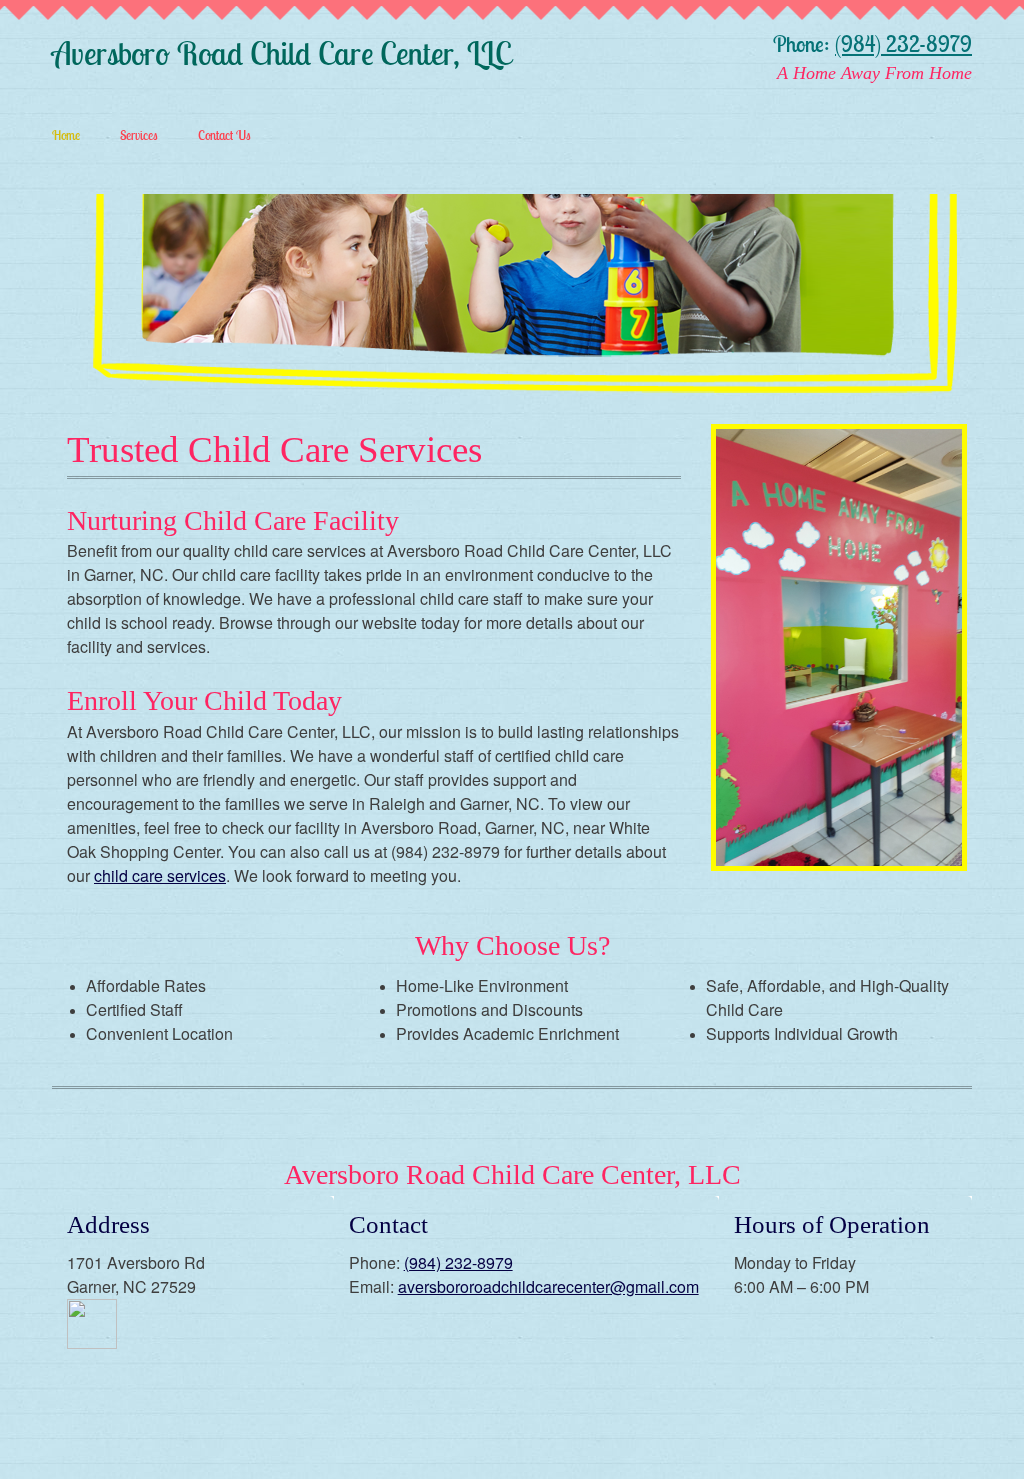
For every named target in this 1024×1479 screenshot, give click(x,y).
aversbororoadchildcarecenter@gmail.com (548, 1286)
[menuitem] (56, 134)
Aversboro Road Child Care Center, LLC (281, 54)
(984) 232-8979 (903, 44)
